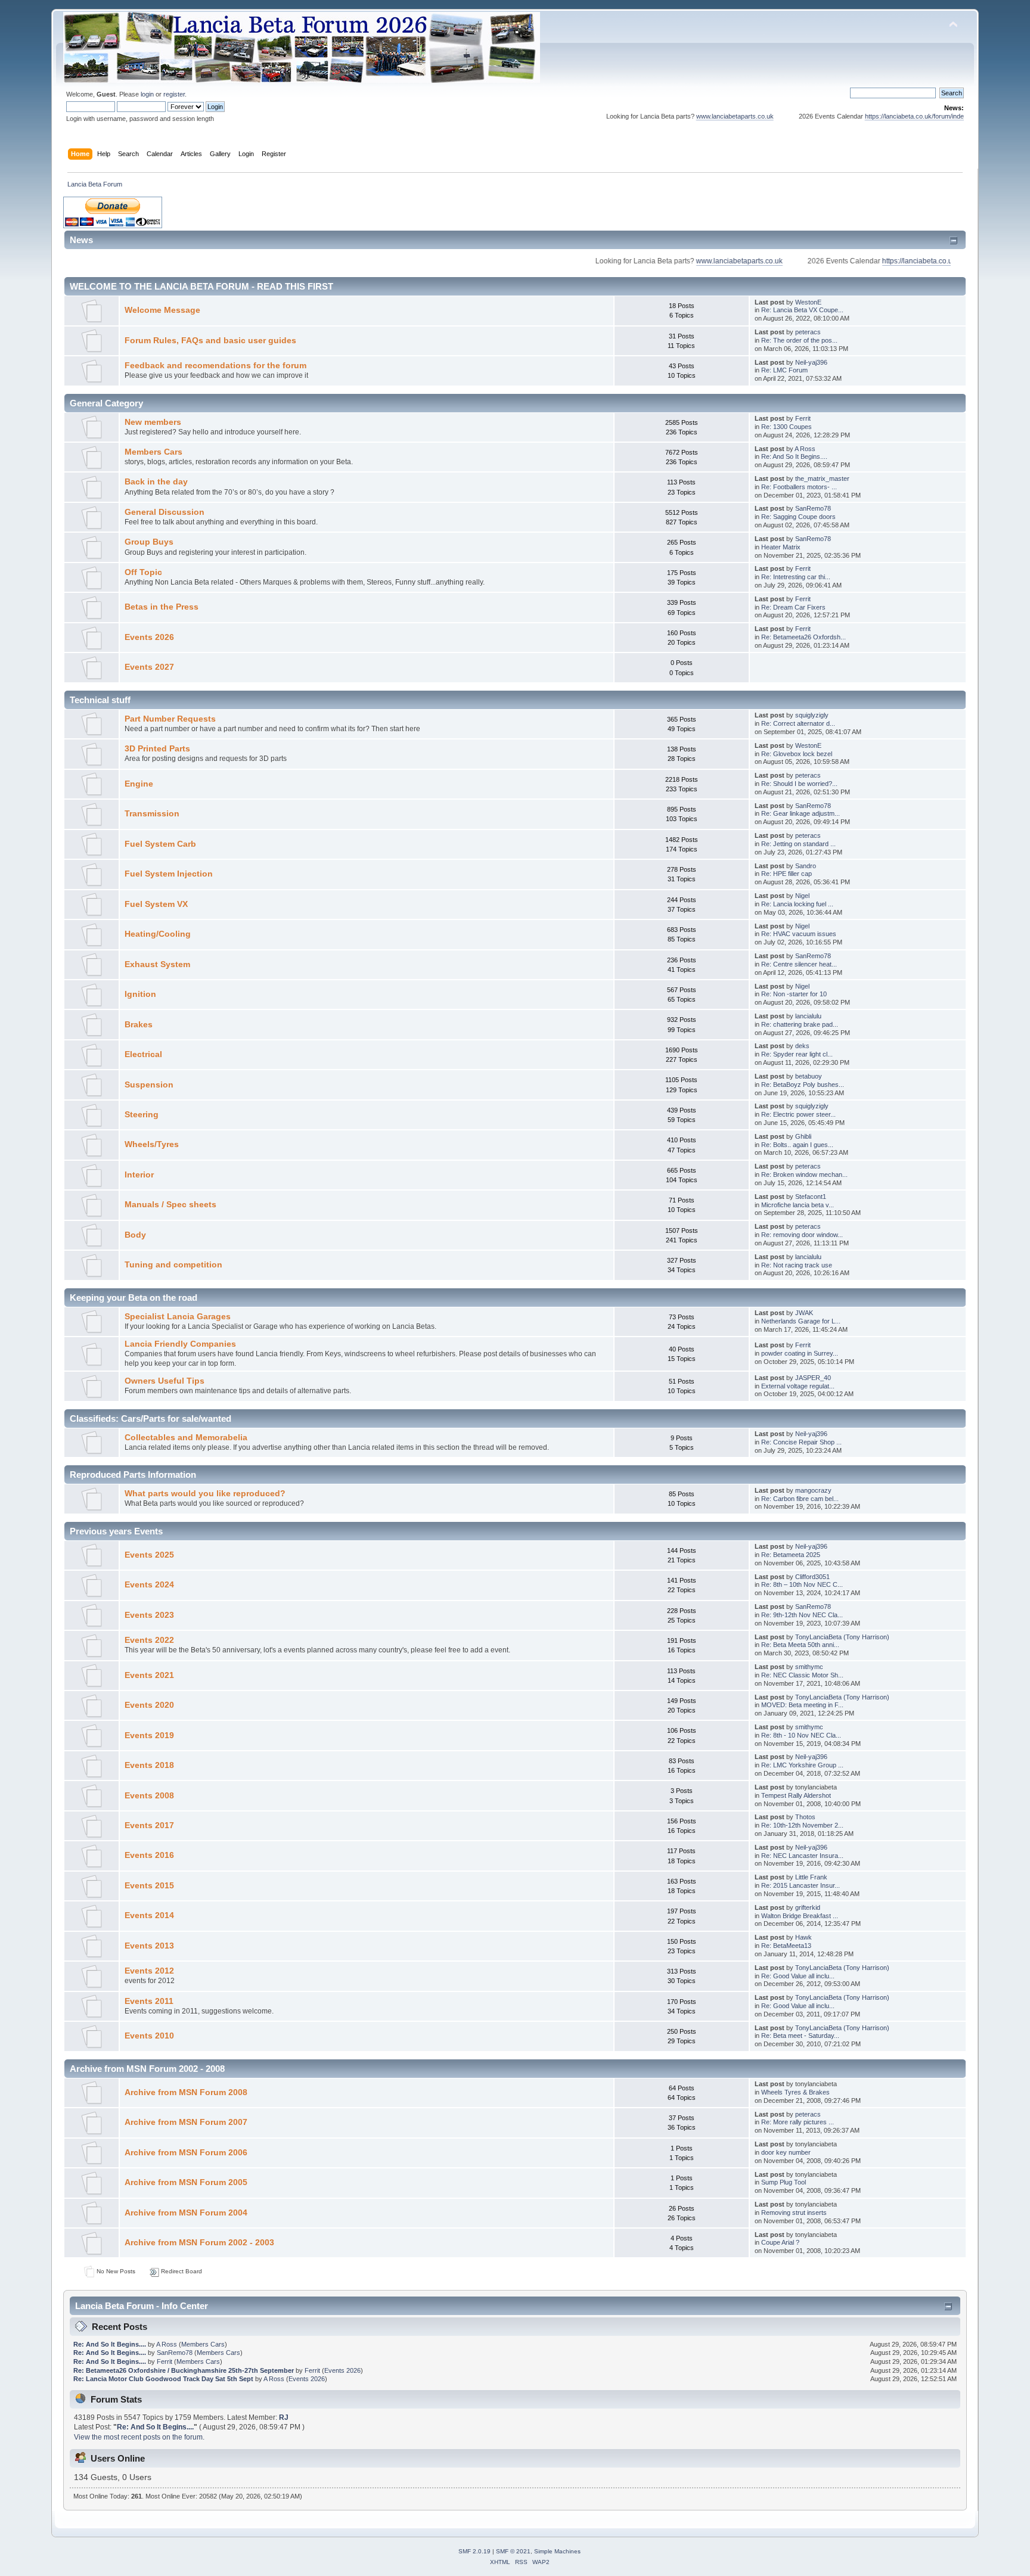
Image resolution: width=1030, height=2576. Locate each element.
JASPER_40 (813, 1378)
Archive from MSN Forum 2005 (186, 2182)
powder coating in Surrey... (800, 1353)
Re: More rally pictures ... (798, 2122)
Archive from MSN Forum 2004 (186, 2213)
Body (135, 1235)
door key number (786, 2152)
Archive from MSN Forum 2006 (186, 2153)
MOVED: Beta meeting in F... (802, 1705)
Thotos (805, 1817)
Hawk (803, 1937)
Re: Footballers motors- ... (799, 487)
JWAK (804, 1313)
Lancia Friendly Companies (180, 1344)
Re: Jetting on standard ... (798, 844)
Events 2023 (149, 1615)
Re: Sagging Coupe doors (798, 517)
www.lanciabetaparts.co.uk (684, 116)
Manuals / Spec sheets (170, 1205)
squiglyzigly (812, 715)
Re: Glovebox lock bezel (797, 754)
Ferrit (803, 418)
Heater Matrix (781, 547)
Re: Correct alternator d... (798, 723)
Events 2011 (149, 2001)
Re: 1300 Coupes (787, 427)
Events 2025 (149, 1555)
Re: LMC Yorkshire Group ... (802, 1765)
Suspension (149, 1085)
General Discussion (165, 512)
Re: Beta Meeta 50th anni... (800, 1645)
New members (153, 422)
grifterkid (808, 1907)
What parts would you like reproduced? (205, 1494)
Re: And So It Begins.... (794, 456)
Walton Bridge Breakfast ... (800, 1916)
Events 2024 (149, 1585)
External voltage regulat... (798, 1386)
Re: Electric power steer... (798, 1114)
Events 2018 (149, 1765)
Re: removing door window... (802, 1235)
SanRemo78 (813, 508)
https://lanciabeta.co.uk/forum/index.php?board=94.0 (890, 116)
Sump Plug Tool (784, 2182)
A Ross (805, 449)
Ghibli (803, 1136)
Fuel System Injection (169, 874)
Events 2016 (149, 1855)
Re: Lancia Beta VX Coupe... (802, 310)
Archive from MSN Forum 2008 (186, 2092)
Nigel (802, 896)
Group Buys (149, 542)
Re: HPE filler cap (787, 874)
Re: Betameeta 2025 (791, 1555)
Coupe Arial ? (780, 2242)
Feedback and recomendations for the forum (215, 366)
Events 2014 (149, 1915)
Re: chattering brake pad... (800, 1024)
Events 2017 (149, 1825)
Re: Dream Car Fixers (793, 607)
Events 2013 (149, 1946)
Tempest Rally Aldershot (796, 1795)
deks (802, 1046)
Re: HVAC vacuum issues (799, 934)
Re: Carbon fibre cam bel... (800, 1499)
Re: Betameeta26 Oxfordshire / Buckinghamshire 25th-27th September (184, 2370)
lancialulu (808, 1016)
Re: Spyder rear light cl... (797, 1054)
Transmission (152, 814)
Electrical (143, 1054)
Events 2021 (149, 1675)
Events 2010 (149, 2036)
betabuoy (809, 1076)
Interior (139, 1175)
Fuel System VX (156, 904)
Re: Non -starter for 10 (794, 994)
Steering (142, 1115)
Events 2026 (149, 637)
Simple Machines (557, 2551)
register (174, 94)
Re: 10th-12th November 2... (802, 1825)
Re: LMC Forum (784, 370)
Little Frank (811, 1877)
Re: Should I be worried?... (799, 784)
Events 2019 (149, 1736)
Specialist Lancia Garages (178, 1317)
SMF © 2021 (513, 2551)
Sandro (806, 866)
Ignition (140, 994)
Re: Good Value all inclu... (798, 1976)
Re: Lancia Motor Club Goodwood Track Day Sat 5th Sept (163, 2379)
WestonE (808, 302)
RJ (284, 2417)
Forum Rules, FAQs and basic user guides (210, 341)
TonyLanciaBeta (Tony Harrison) (842, 1637)
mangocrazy (813, 1490)
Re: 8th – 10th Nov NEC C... (802, 1584)
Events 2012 (149, 1971)
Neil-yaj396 (811, 362)
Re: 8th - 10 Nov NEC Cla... (801, 1735)
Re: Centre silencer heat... (799, 964)
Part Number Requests (170, 719)
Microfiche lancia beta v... (798, 1205)
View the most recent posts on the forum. (139, 2437)
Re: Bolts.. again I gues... (797, 1145)
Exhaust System (157, 964)
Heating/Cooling (158, 934)
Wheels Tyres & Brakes (795, 2092)
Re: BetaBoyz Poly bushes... (803, 1085)
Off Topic (143, 572)
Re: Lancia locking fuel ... (797, 904)
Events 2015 (149, 1886)
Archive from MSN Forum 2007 (186, 2122)
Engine (139, 784)
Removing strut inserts (794, 2213)
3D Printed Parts (157, 749)
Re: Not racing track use (797, 1265)
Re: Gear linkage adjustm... (801, 813)
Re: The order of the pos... (799, 340)
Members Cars (153, 452)
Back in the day (156, 482)
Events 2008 (149, 1796)
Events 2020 (149, 1705)
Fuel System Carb (160, 844)
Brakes (139, 1025)
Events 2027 (149, 667)
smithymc (809, 1667)
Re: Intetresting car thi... (796, 577)
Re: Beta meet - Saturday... (800, 2036)
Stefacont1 (811, 1197)
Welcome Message (162, 310)
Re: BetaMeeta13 (786, 1946)
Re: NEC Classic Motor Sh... (802, 1675)
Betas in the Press (162, 607)
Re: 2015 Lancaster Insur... (801, 1885)
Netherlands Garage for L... (801, 1321)
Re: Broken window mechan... (804, 1174)
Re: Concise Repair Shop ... (801, 1442)
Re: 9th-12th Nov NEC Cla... (802, 1615)
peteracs (808, 332)
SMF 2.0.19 (474, 2551)
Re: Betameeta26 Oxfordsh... (803, 637)
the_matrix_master (822, 478)
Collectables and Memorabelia (186, 1438)
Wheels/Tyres (152, 1144)
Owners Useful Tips (165, 1381)
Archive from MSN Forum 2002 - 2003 (199, 2243)
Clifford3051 (812, 1577)
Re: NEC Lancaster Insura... (802, 1856)
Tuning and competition (173, 1265)
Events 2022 (149, 1640)
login (147, 94)
